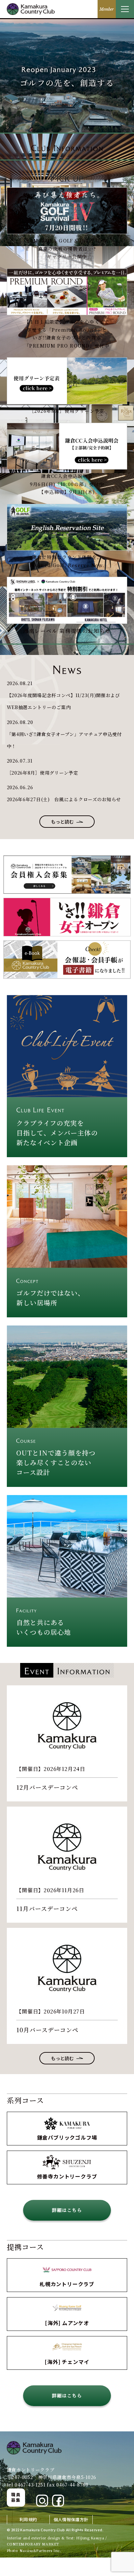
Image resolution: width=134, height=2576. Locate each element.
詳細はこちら (67, 2210)
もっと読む (62, 822)
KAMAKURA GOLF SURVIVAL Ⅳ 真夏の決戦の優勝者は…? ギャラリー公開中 (67, 249)
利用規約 (28, 2519)
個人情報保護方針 (71, 2519)
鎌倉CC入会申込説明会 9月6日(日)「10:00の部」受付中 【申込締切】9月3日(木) (67, 484)
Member (107, 9)
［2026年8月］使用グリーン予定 (67, 411)
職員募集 (16, 2497)
